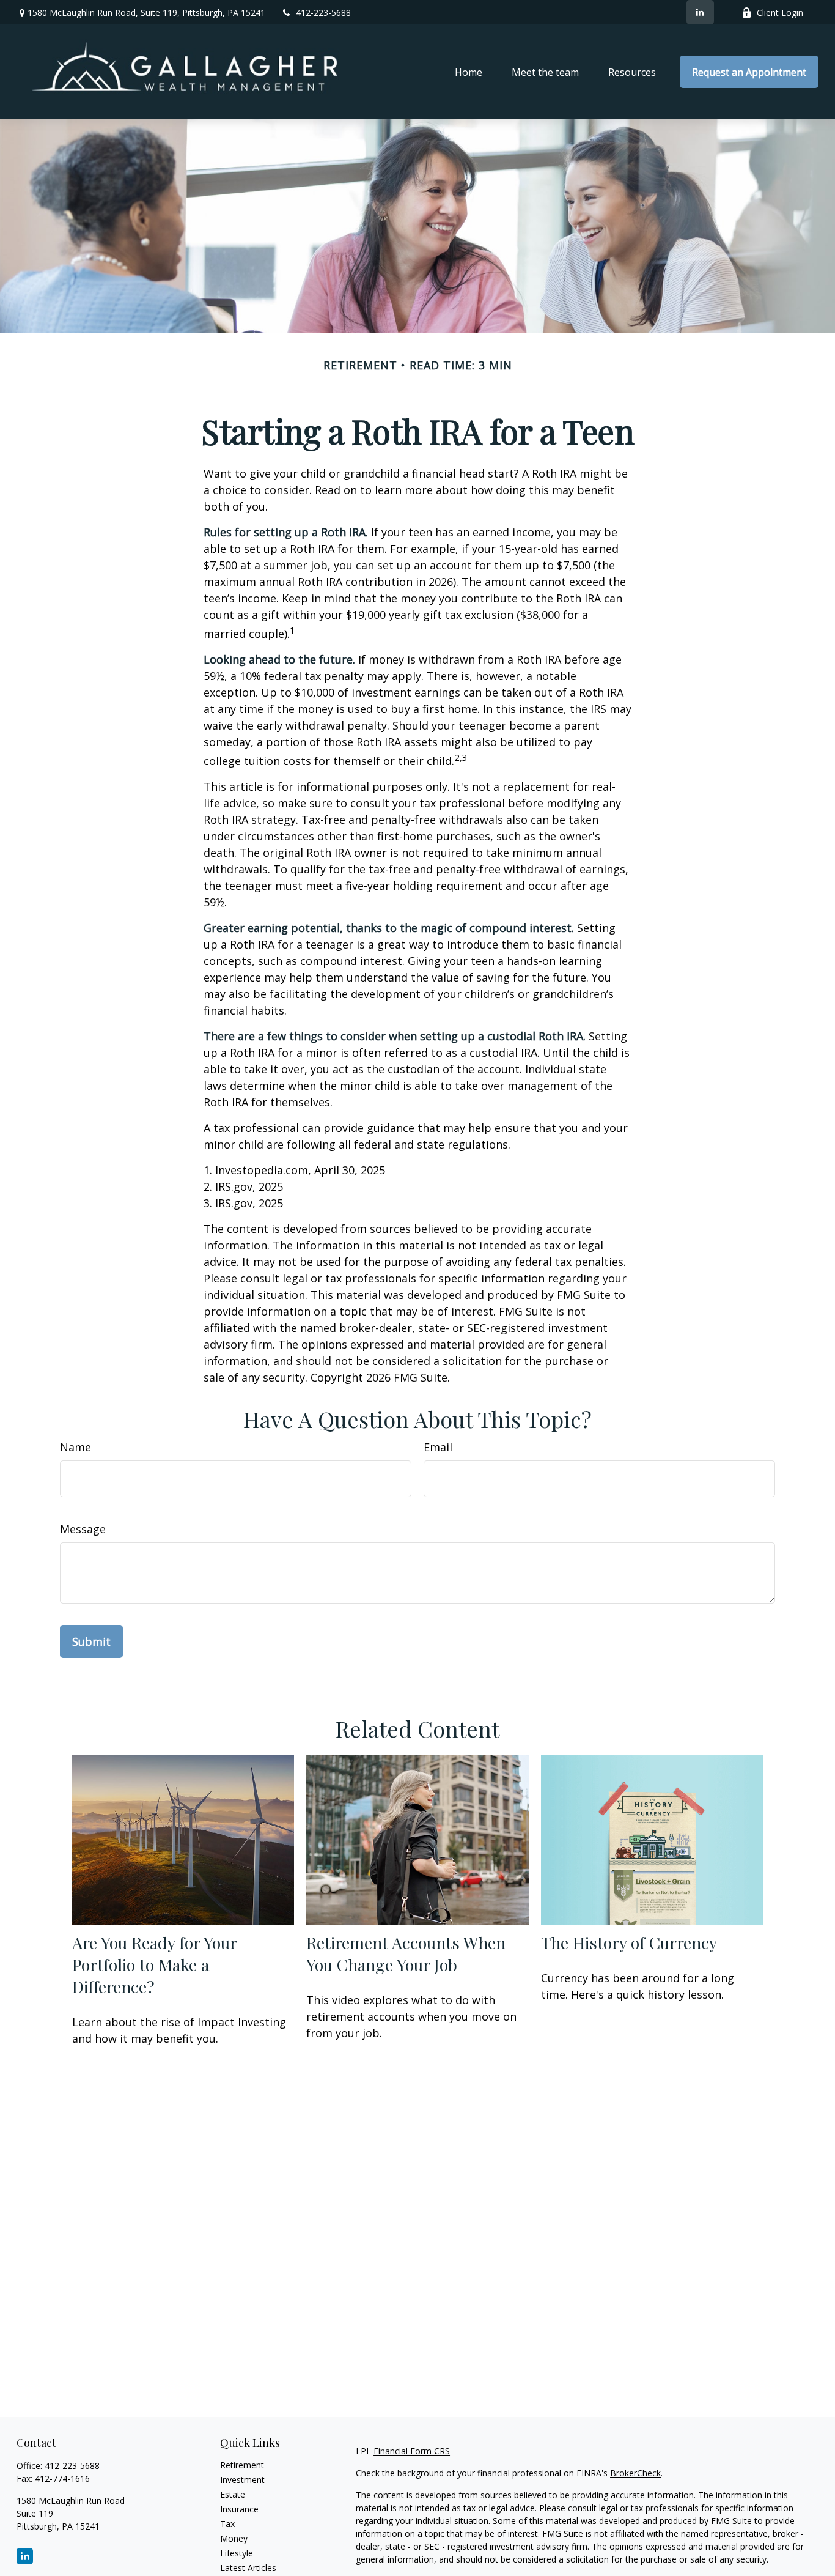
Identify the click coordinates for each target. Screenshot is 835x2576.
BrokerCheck (635, 2473)
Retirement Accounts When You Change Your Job (406, 1953)
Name (75, 1447)
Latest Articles (248, 2568)
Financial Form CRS (412, 2451)
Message (83, 1529)
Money (234, 2538)
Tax (227, 2524)
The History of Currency (629, 1942)
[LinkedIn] (700, 12)
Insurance (239, 2509)
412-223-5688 (323, 13)
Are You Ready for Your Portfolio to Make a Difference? (154, 1964)
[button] (469, 72)
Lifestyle (237, 2553)
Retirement (242, 2465)
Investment (242, 2480)
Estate (233, 2494)
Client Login (780, 13)
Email (438, 1447)
